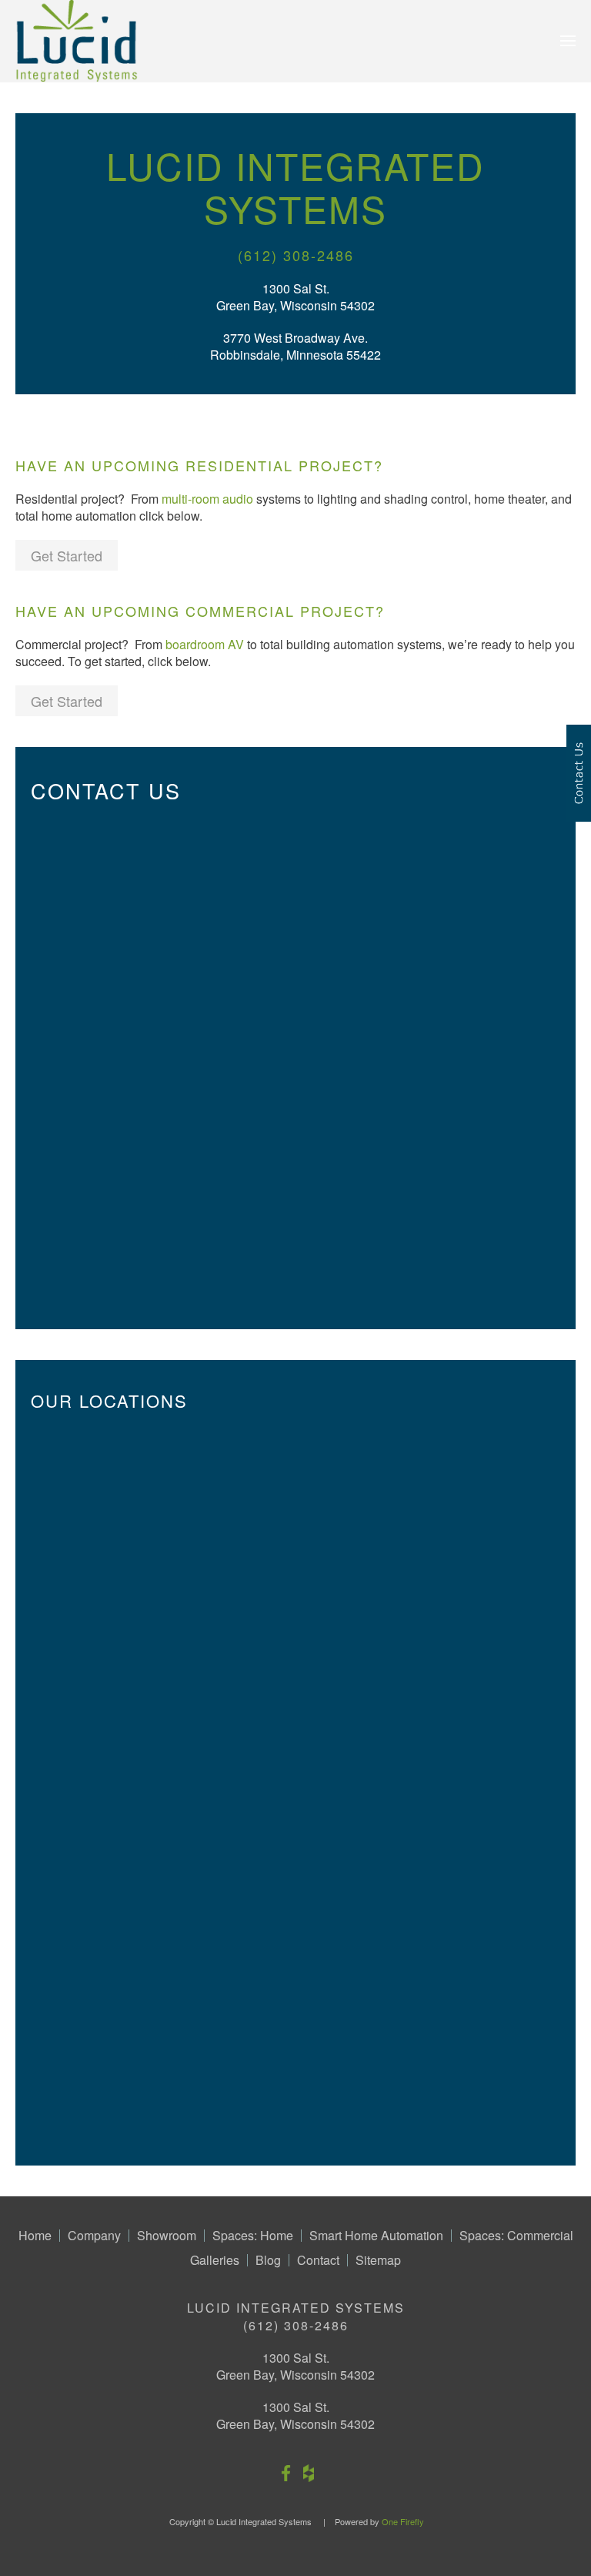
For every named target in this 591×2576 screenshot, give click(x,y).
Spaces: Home (253, 2236)
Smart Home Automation (376, 2236)
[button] (568, 41)
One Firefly (403, 2521)
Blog (268, 2260)
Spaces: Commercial (516, 2236)
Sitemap (378, 2260)
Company (94, 2236)
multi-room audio (207, 499)
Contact (318, 2260)
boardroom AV (205, 644)
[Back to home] (77, 41)
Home (35, 2236)
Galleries (215, 2260)
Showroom (167, 2236)
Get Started (67, 555)
